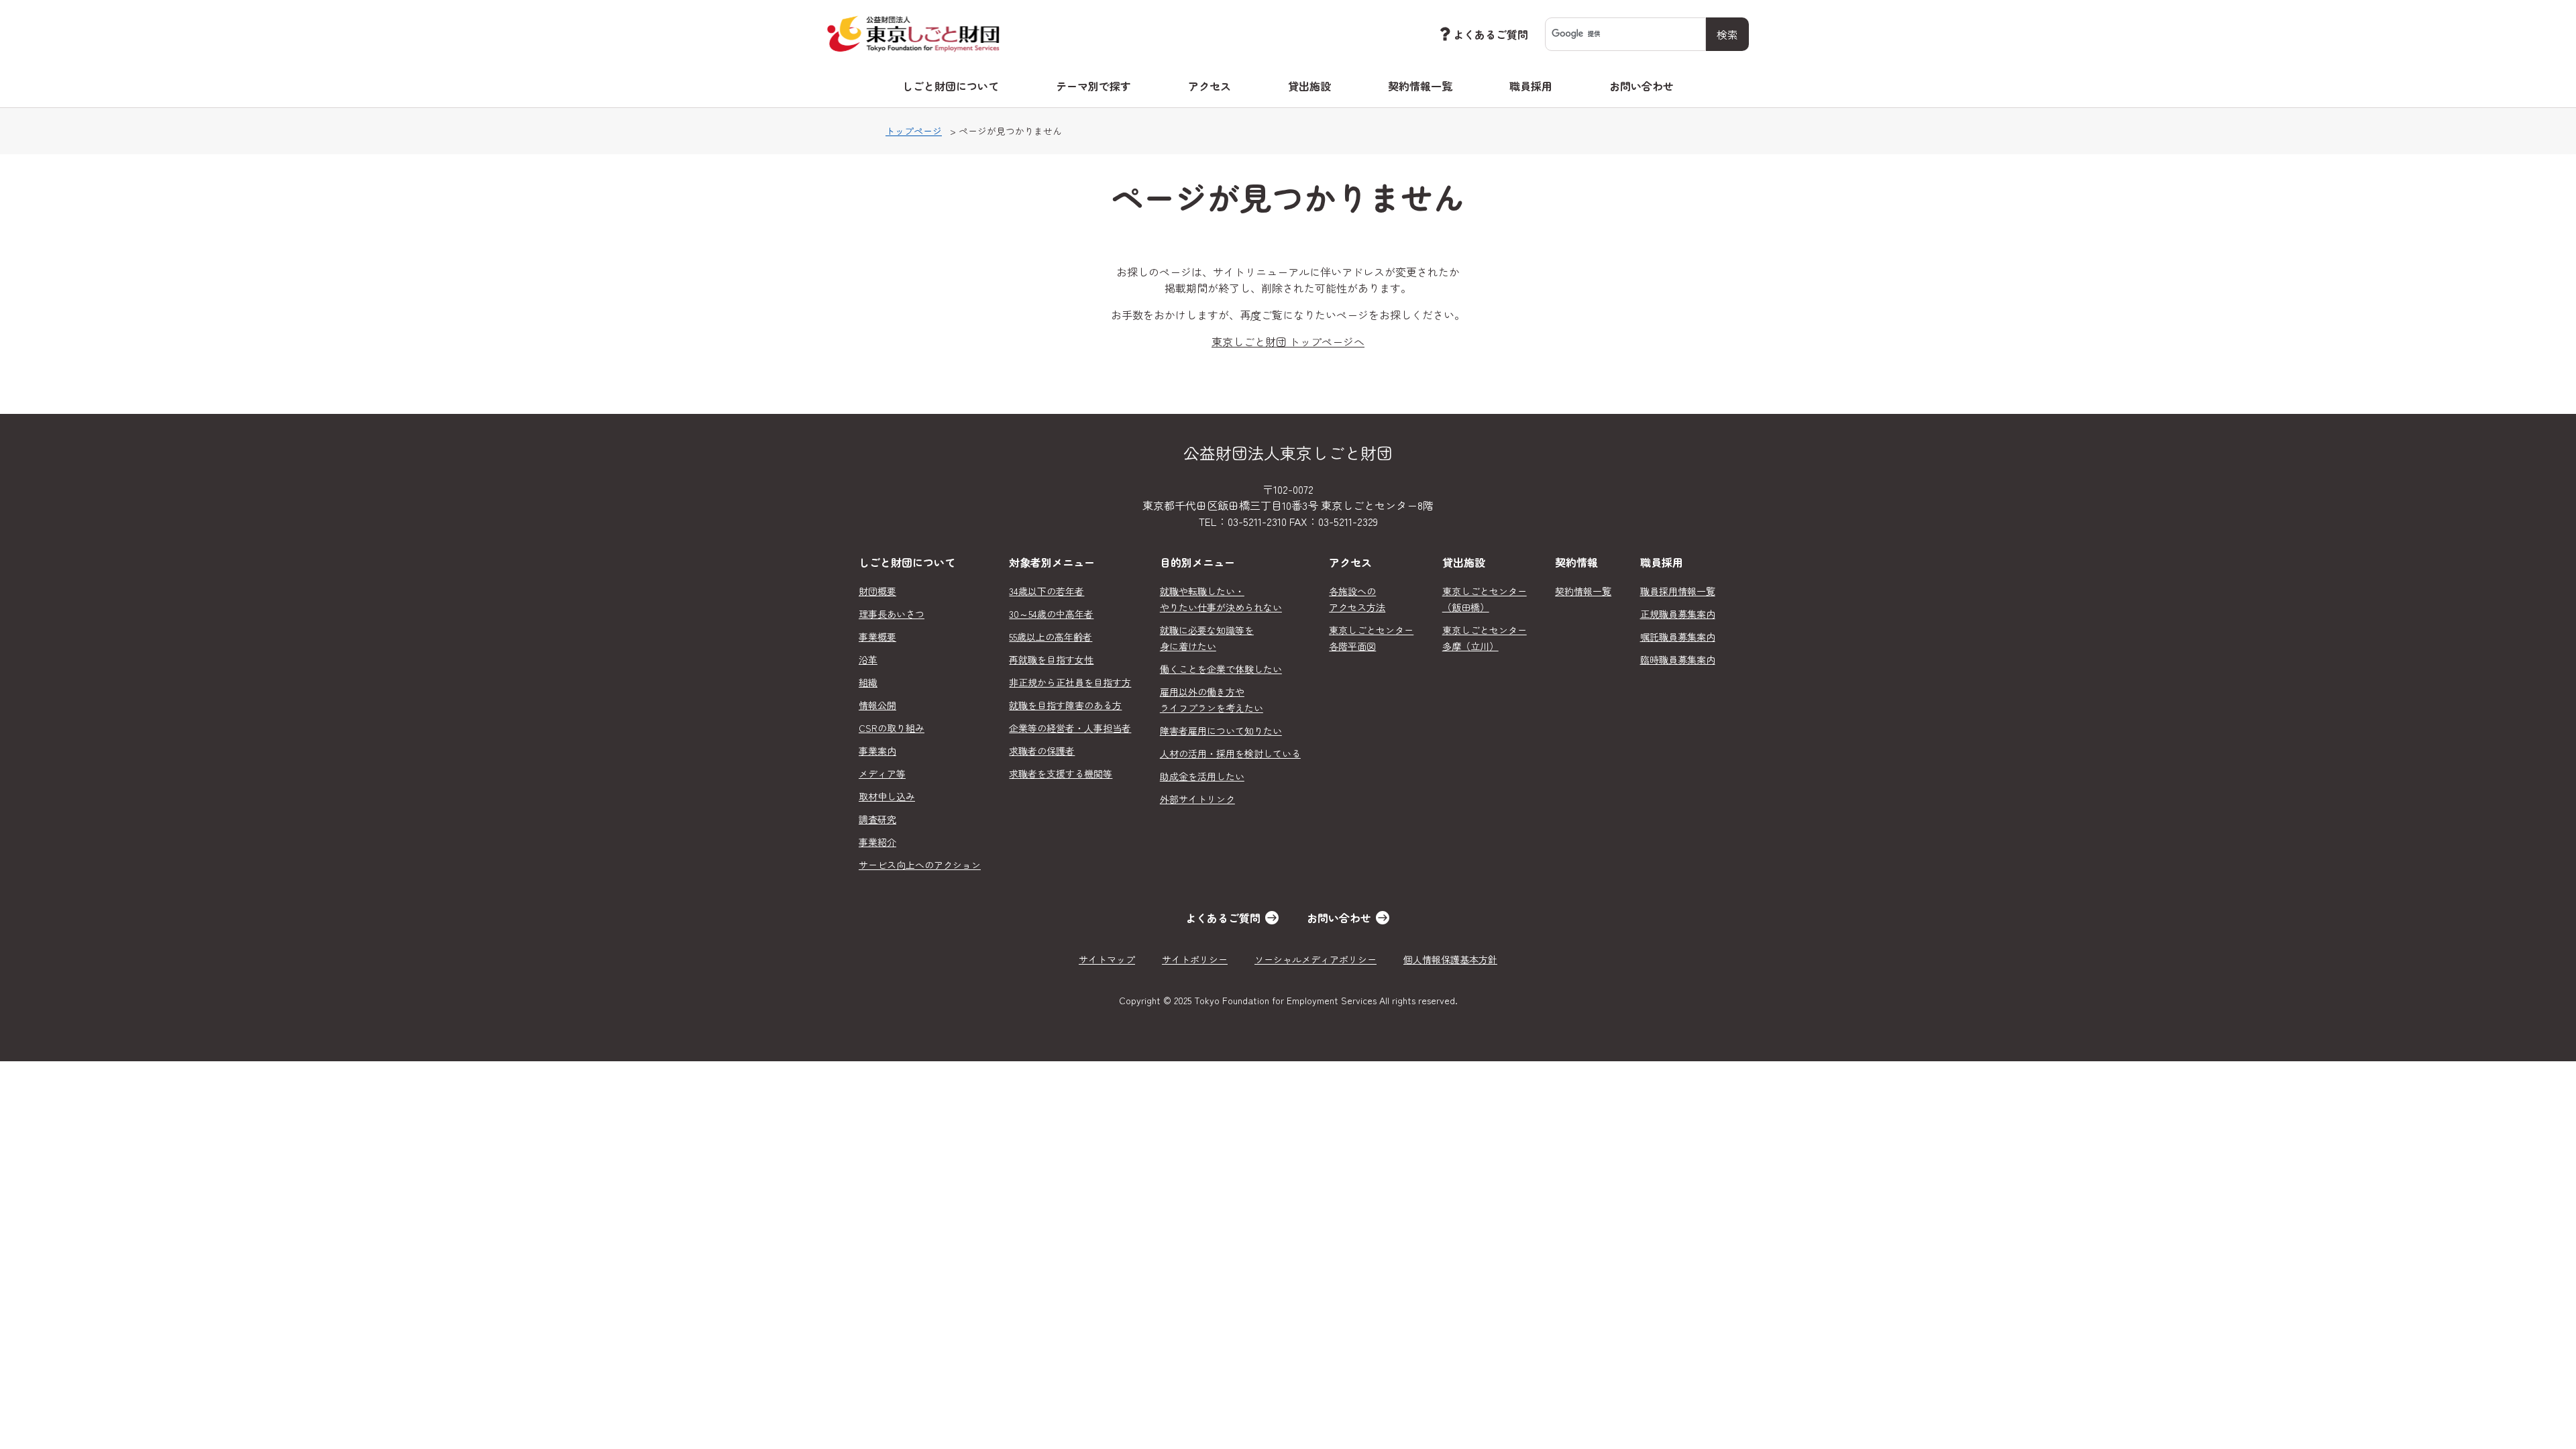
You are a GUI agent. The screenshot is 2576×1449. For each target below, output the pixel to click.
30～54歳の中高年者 (1051, 614)
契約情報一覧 (1420, 86)
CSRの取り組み (892, 728)
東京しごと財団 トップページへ (1288, 341)
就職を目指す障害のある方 (1065, 705)
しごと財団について (951, 86)
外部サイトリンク (1197, 799)
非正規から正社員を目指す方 (1070, 682)
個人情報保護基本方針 (1450, 959)
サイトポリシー (1195, 959)
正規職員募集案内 (1678, 614)
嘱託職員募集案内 (1678, 637)
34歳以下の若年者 (1046, 591)
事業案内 (877, 751)
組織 (868, 682)
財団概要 (877, 591)
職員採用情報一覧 (1678, 591)
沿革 (868, 659)
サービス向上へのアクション (920, 865)
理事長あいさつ (892, 614)
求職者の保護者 (1042, 751)
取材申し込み (887, 796)
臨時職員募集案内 (1678, 659)
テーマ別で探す (1093, 86)
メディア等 (882, 773)
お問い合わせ (1642, 86)
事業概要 (877, 637)
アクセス (1210, 86)
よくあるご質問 (1491, 34)
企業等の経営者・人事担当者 (1070, 728)
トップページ (914, 131)
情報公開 (877, 705)
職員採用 (1531, 86)
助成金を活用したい (1202, 776)
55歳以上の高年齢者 (1051, 637)
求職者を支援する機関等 (1061, 773)
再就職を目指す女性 (1051, 659)
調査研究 (877, 819)
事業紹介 (877, 842)
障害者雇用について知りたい (1221, 731)
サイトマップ (1107, 959)
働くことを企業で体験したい (1221, 669)
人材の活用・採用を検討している (1230, 753)
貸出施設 (1309, 86)
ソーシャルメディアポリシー (1316, 959)
